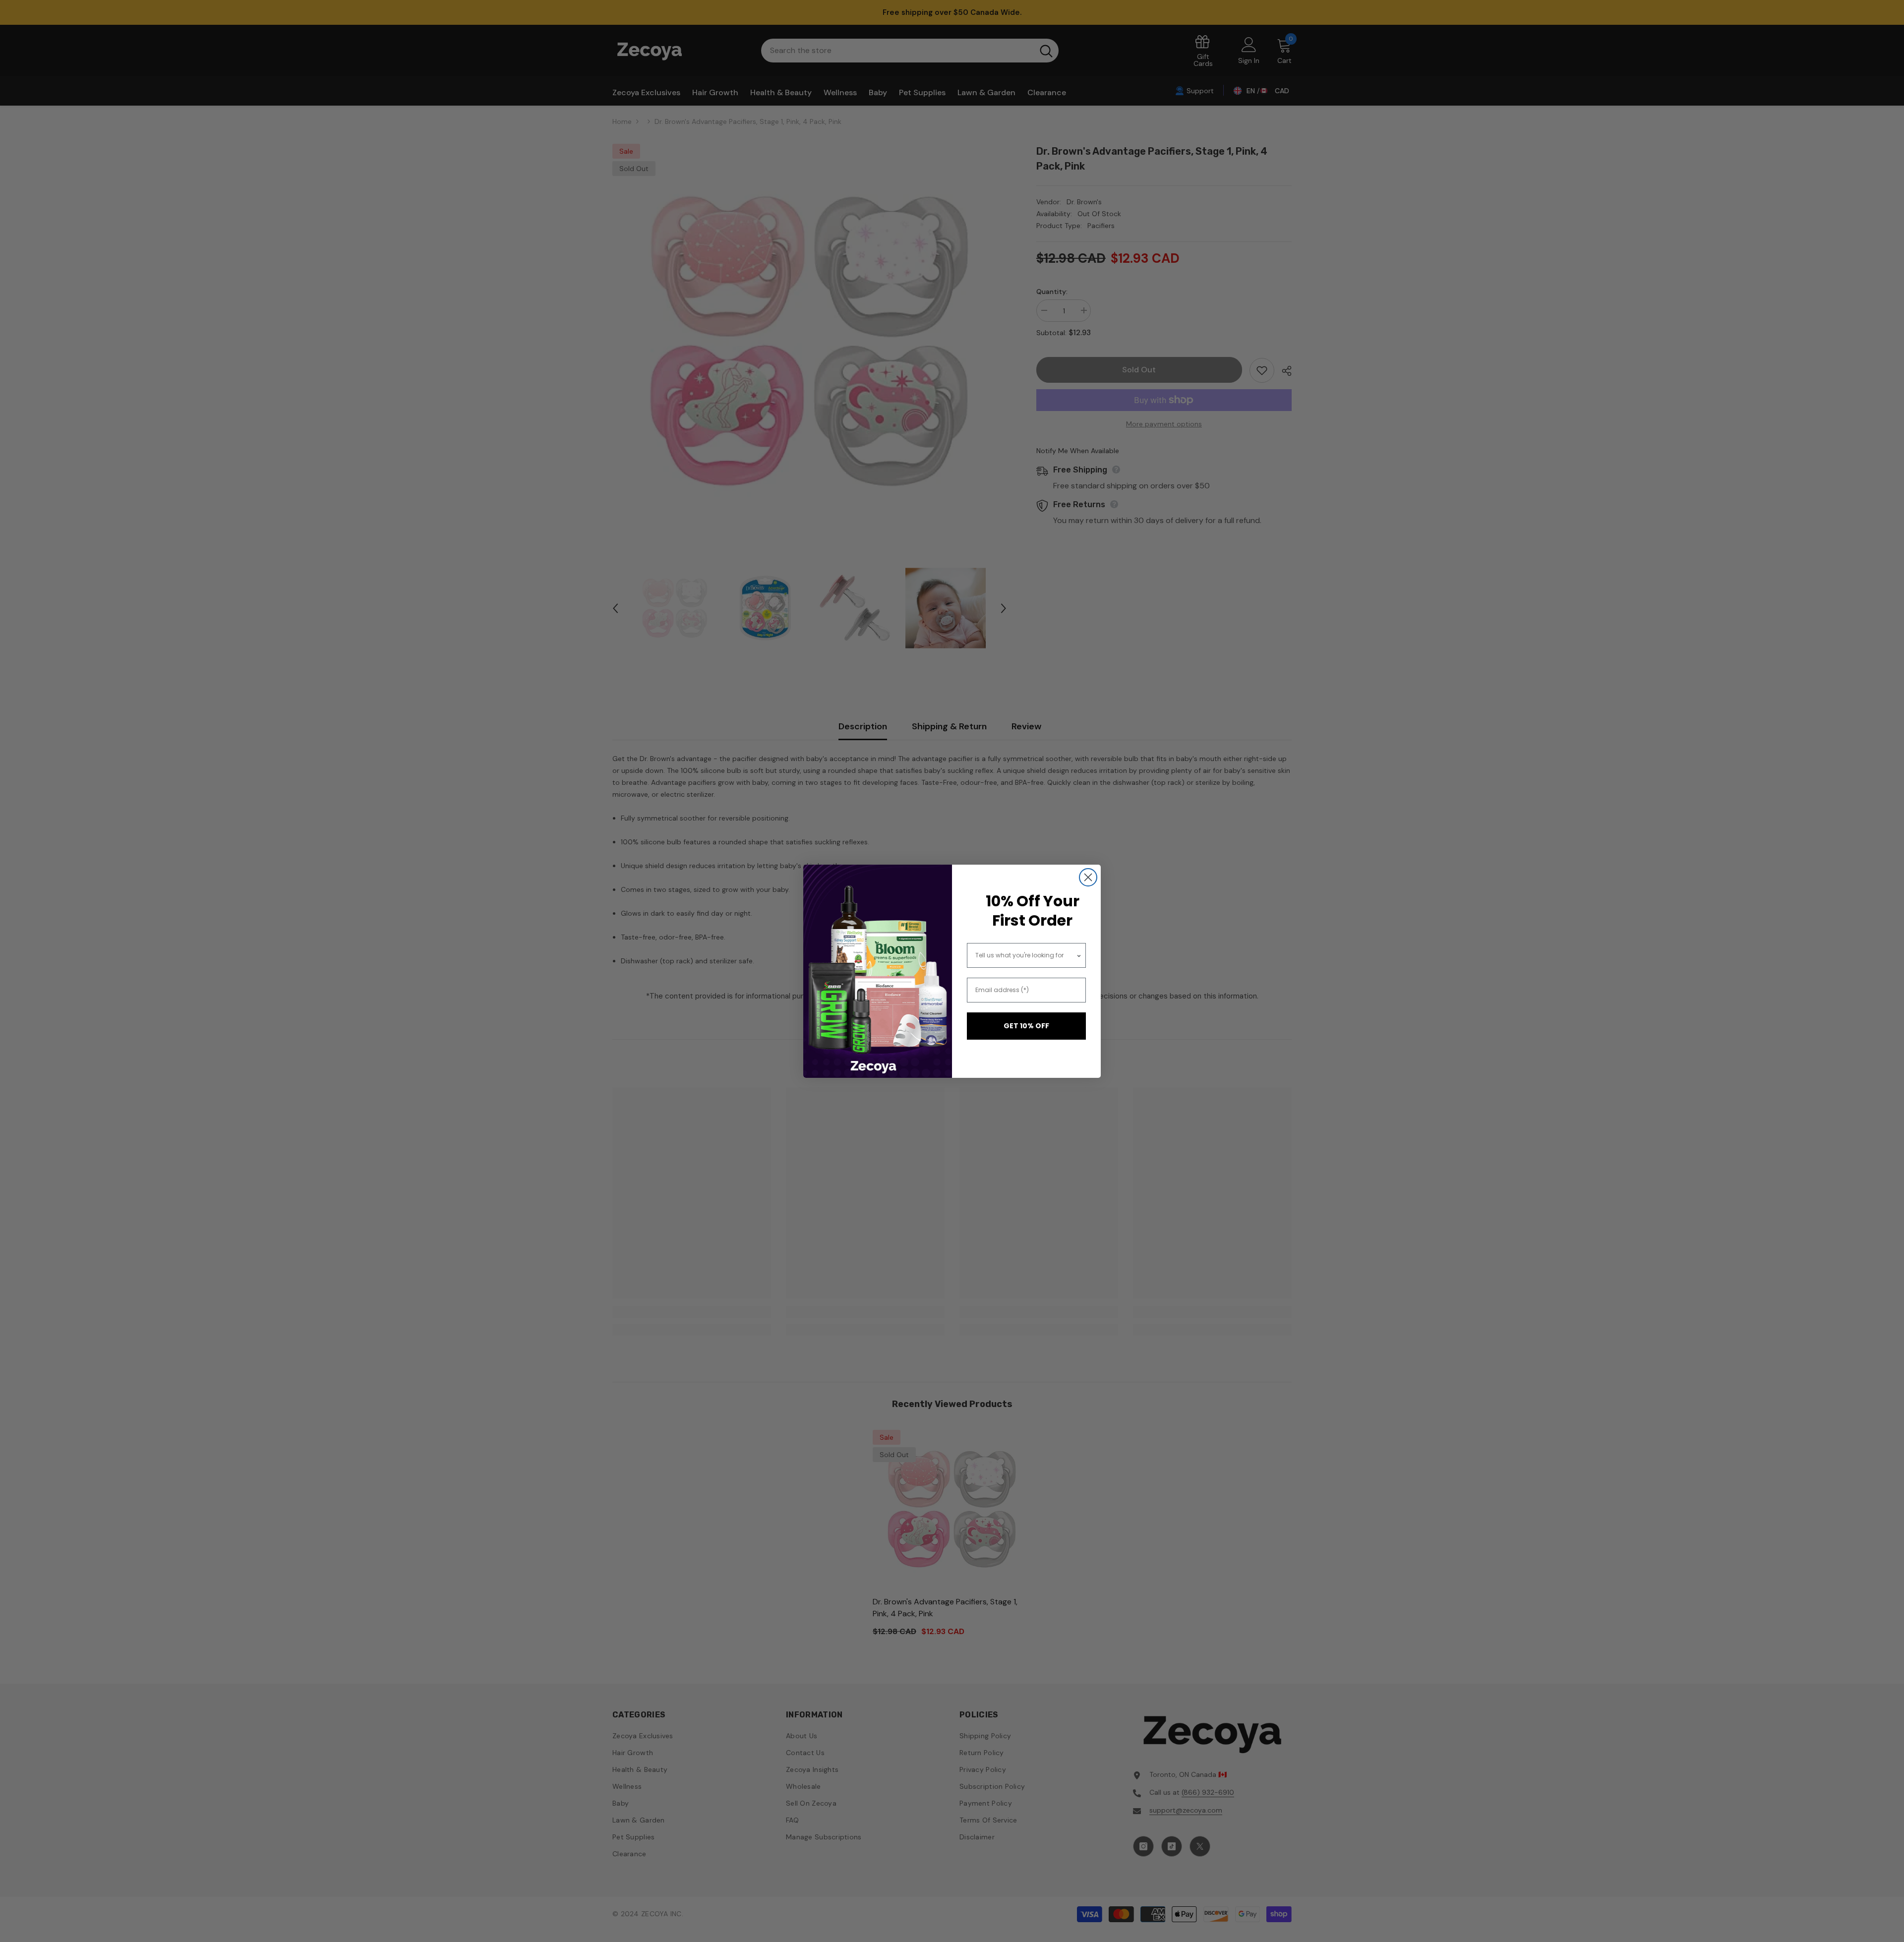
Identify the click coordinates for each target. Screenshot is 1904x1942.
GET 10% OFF (1026, 1026)
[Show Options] (1079, 955)
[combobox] (1026, 955)
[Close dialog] (1088, 877)
